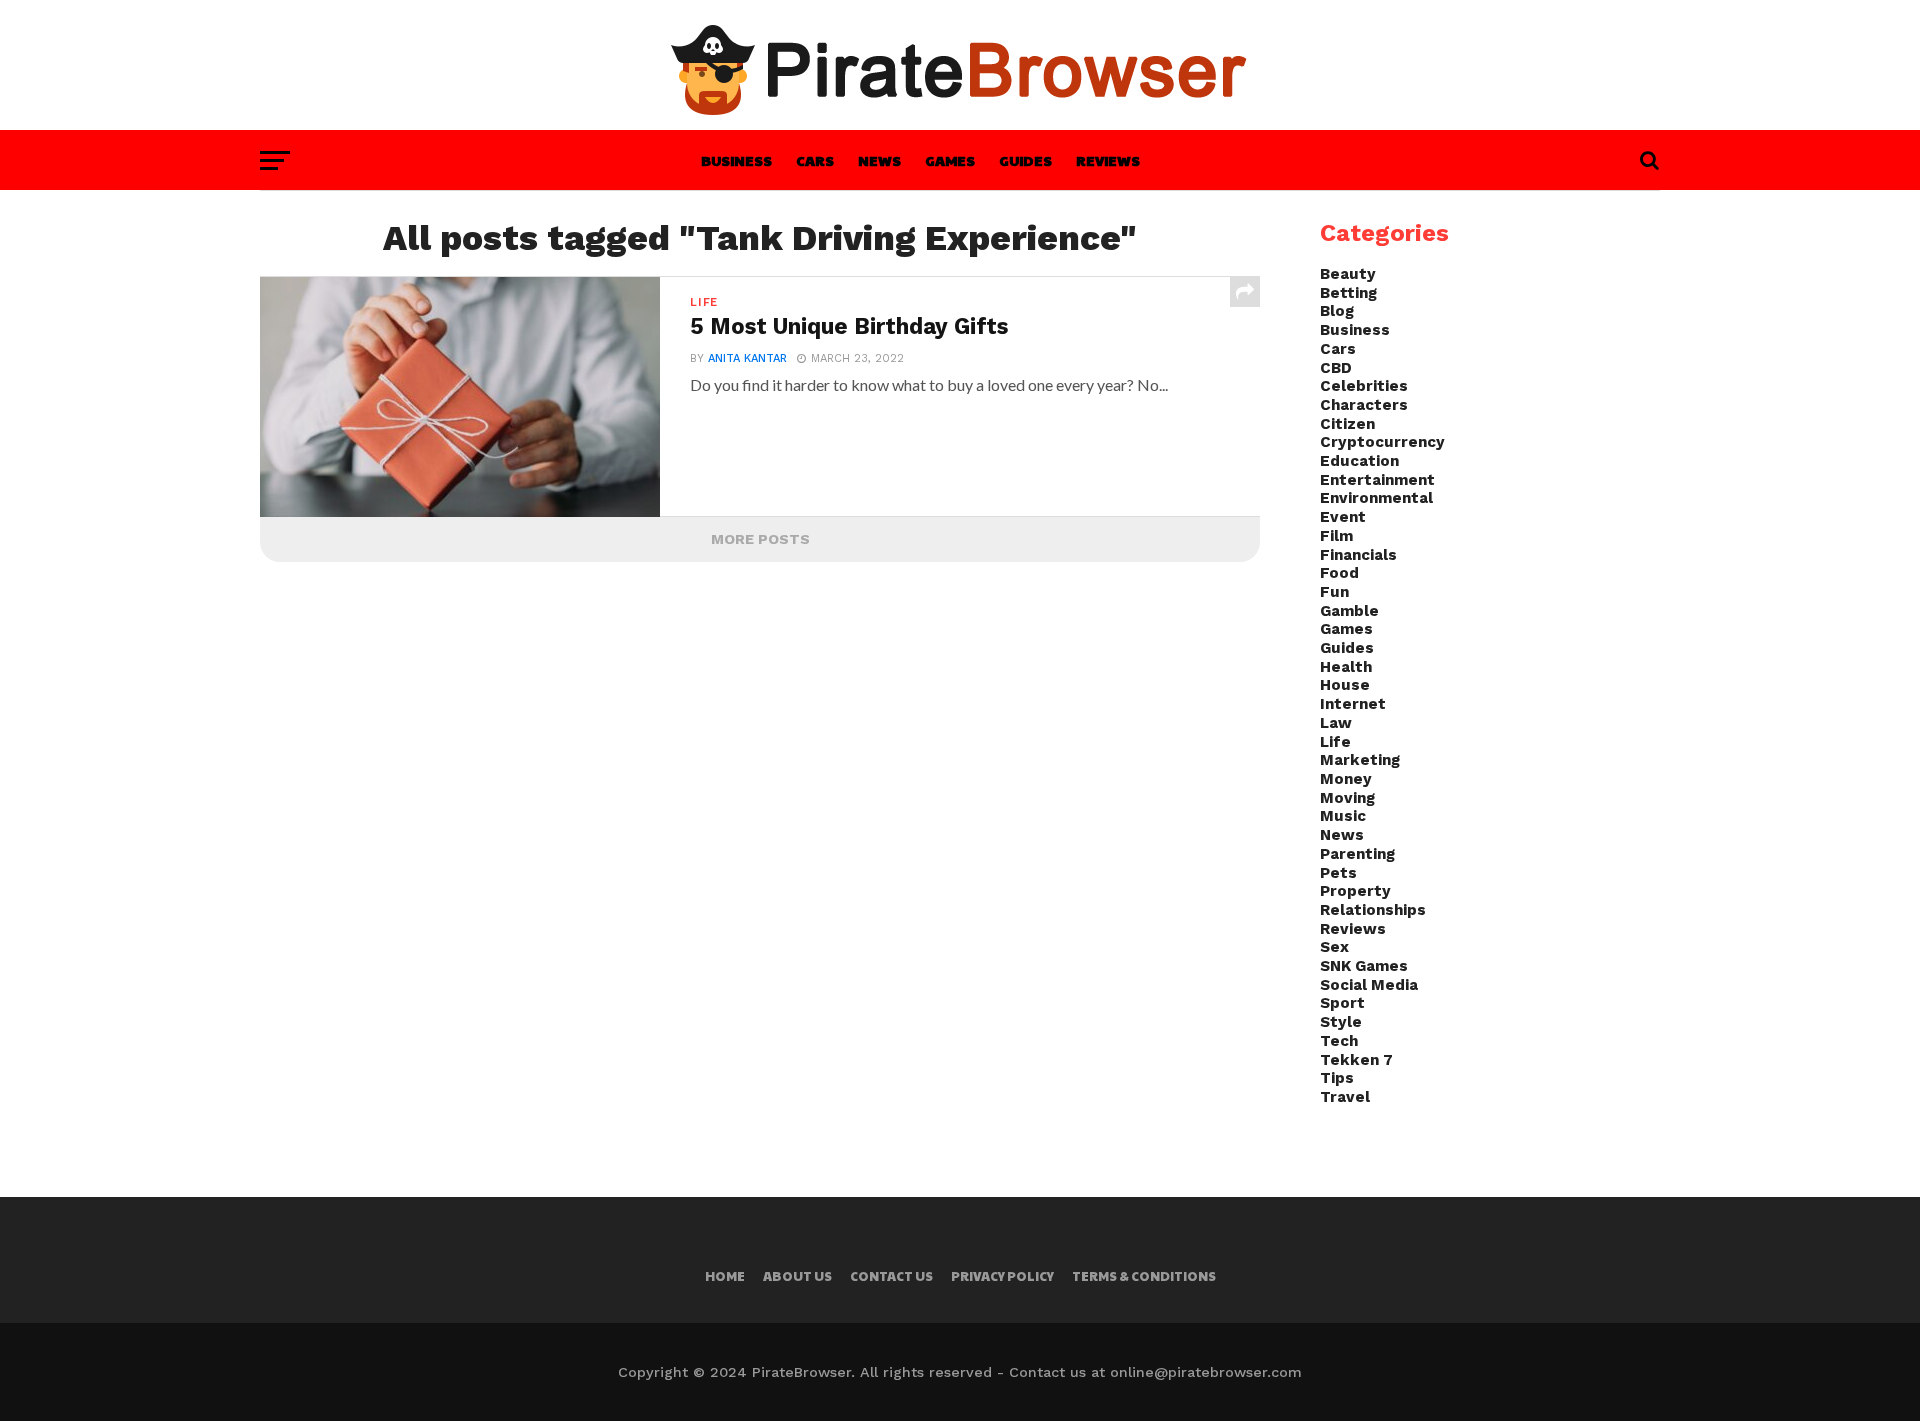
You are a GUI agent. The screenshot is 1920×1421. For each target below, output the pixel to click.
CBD (1336, 368)
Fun (1334, 592)
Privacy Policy (1002, 1276)
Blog (1337, 311)
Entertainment (1377, 480)
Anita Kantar (747, 358)
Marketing (1360, 760)
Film (1336, 536)
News (879, 160)
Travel (1345, 1097)
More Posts (760, 539)
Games (950, 160)
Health (1346, 667)
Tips (1337, 1078)
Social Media (1369, 985)
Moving (1347, 798)
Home (725, 1276)
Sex (1334, 947)
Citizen (1347, 424)
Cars (815, 160)
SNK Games (1364, 966)
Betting (1348, 293)
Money (1346, 779)
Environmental (1376, 498)
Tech (1339, 1041)
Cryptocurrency (1382, 442)
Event (1343, 517)
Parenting (1357, 854)
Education (1359, 461)
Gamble (1349, 611)
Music (1343, 816)
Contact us (891, 1276)
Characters (1364, 405)
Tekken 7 (1356, 1060)
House (1345, 685)
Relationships (1373, 910)
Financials (1358, 555)
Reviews (1108, 160)
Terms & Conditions (1144, 1276)
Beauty (1348, 274)
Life (1335, 742)
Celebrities (1364, 386)
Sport (1342, 1003)
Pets (1338, 873)
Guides (1025, 160)
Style (1341, 1022)
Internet (1353, 704)
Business (736, 160)
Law (1336, 723)
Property (1355, 891)
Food (1339, 573)
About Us (797, 1276)
